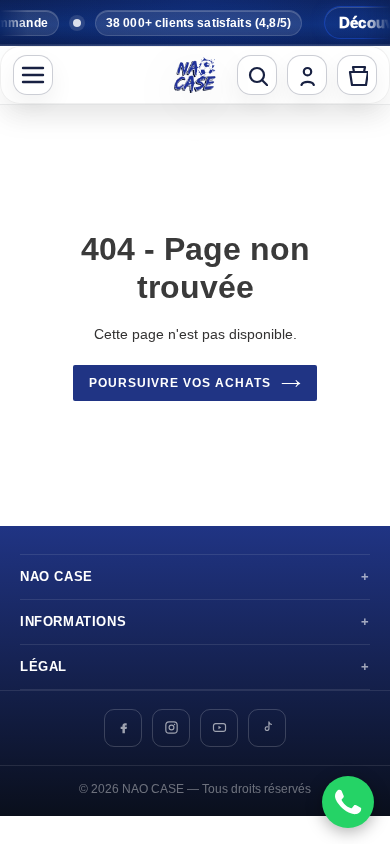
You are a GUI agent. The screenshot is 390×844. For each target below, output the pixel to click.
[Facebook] (123, 728)
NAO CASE (56, 577)
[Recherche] (257, 75)
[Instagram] (171, 728)
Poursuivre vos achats (179, 383)
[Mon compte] (307, 75)
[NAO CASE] (195, 75)
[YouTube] (219, 728)
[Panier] (357, 75)
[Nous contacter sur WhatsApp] (348, 802)
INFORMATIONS (73, 622)
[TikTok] (267, 728)
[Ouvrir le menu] (33, 75)
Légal (43, 667)
